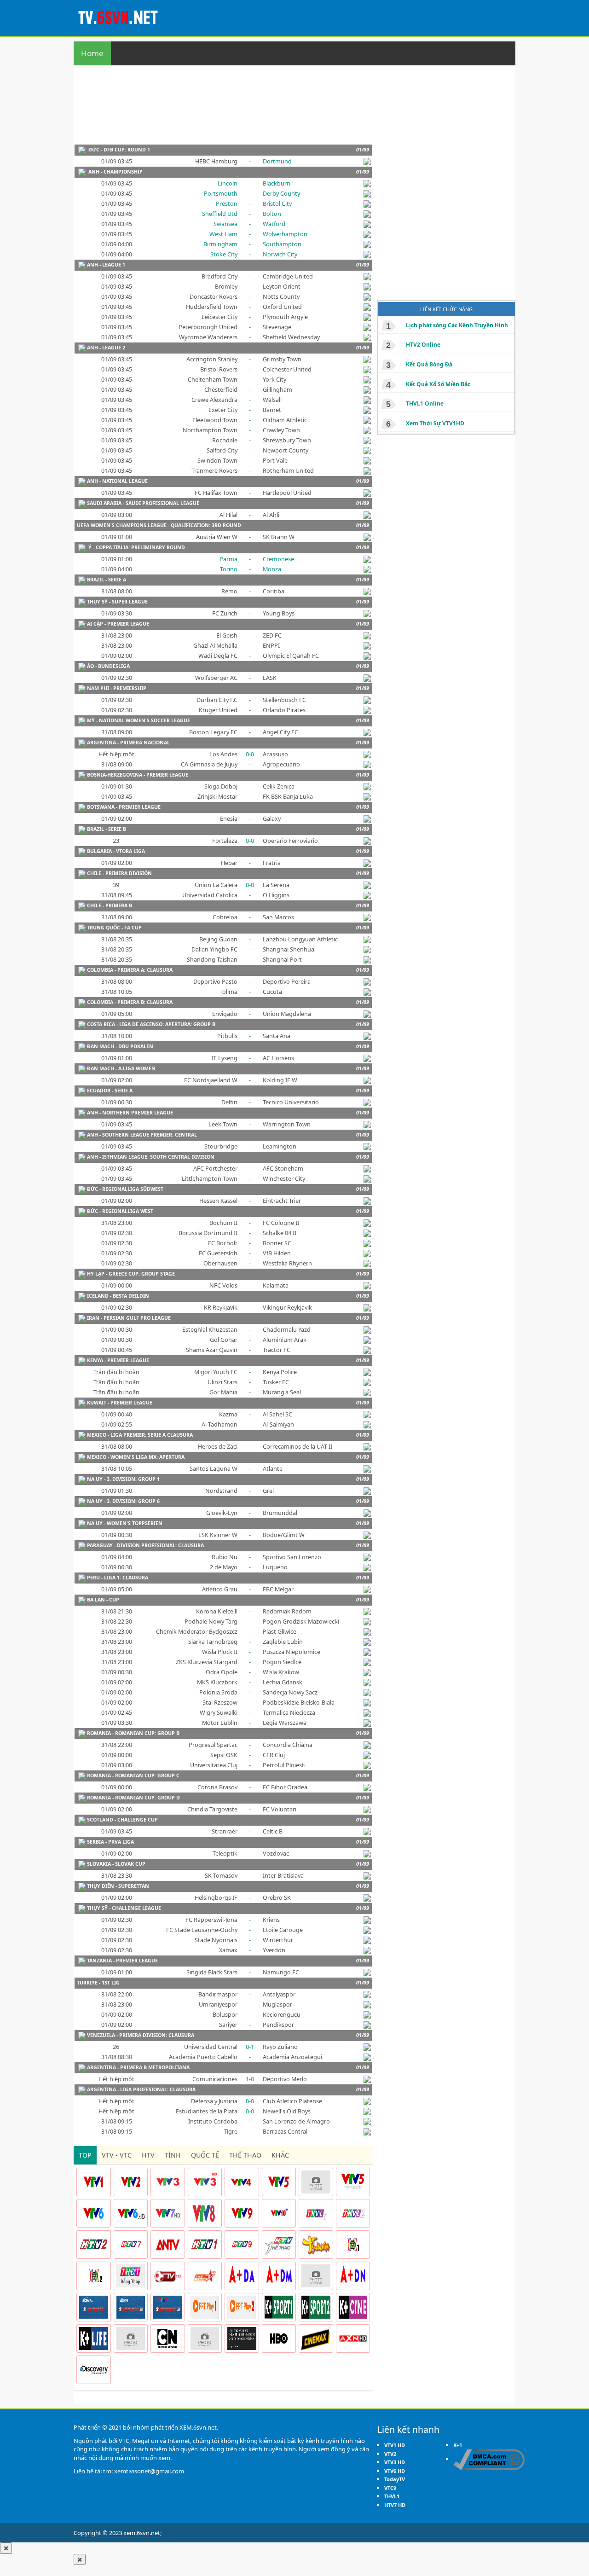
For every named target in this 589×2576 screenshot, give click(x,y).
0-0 (250, 754)
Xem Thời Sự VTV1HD (435, 423)
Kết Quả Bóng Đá (429, 364)
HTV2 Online (423, 345)
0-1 (250, 2047)
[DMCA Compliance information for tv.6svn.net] (489, 2459)
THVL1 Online (425, 403)
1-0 (250, 2079)
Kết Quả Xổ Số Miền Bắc (438, 384)
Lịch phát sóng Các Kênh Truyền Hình (457, 325)
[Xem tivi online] (120, 17)
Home (92, 53)
